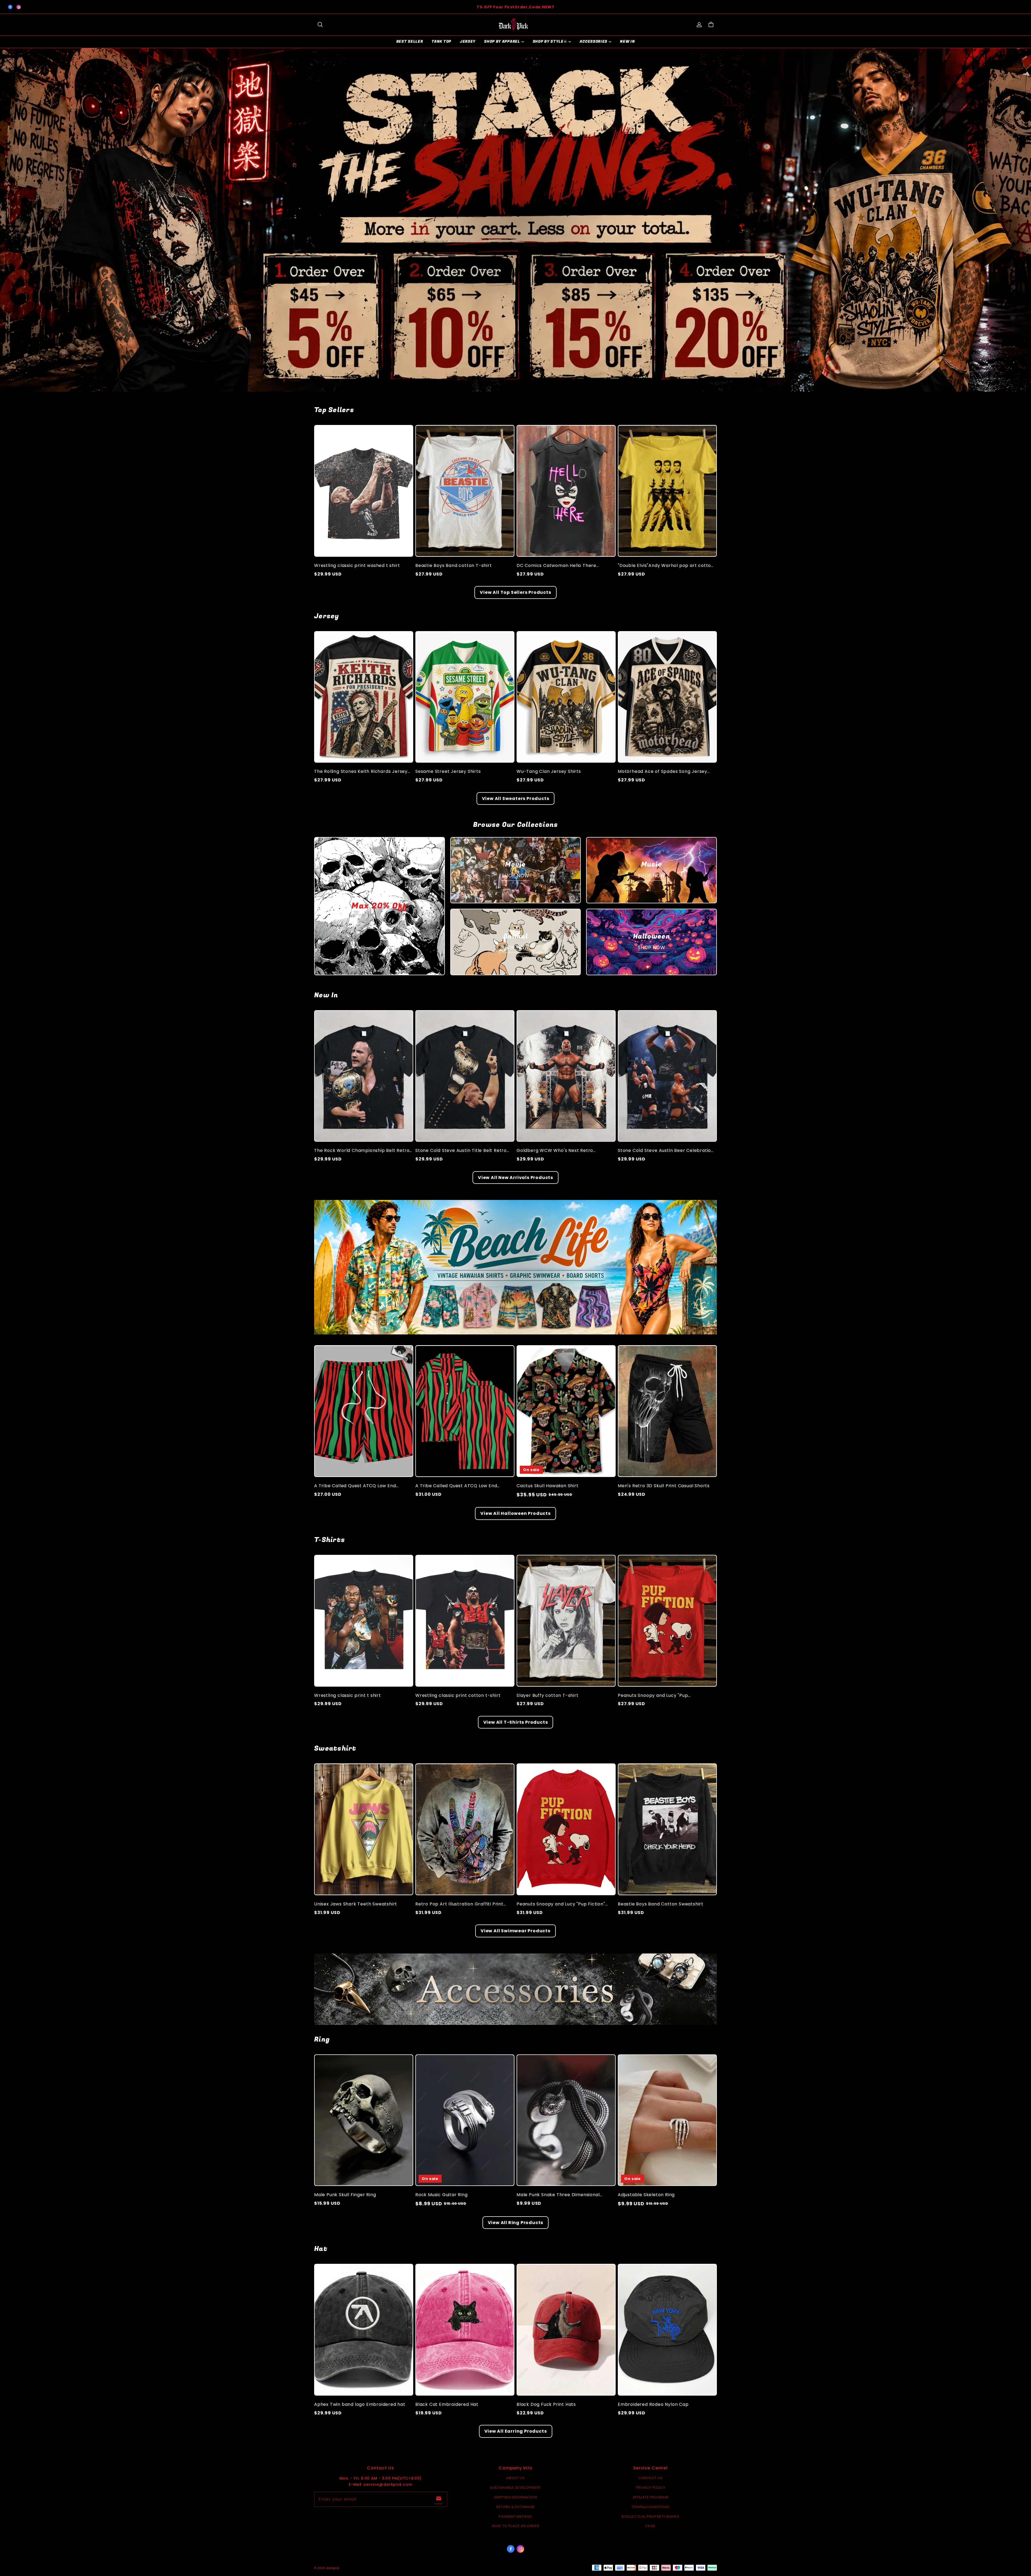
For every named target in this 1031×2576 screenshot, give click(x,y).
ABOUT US (515, 2478)
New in (627, 41)
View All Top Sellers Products (515, 592)
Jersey (468, 41)
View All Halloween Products (515, 1513)
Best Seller (410, 41)
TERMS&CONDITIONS (650, 2507)
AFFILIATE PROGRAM (651, 2497)
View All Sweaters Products (516, 798)
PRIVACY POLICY (651, 2488)
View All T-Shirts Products (516, 1722)
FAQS (650, 2526)
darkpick (333, 2568)
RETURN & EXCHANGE (515, 2507)
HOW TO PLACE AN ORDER (516, 2526)
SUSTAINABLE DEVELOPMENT (515, 2488)
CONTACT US (651, 2478)
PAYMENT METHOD (515, 2517)
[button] (320, 25)
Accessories (593, 41)
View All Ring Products (516, 2223)
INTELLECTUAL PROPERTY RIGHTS (651, 2517)
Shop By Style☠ (550, 41)
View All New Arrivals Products (515, 1178)
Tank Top (441, 41)
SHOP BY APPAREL (502, 41)
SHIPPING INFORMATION (515, 2497)
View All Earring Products (516, 2431)
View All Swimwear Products (515, 1931)
